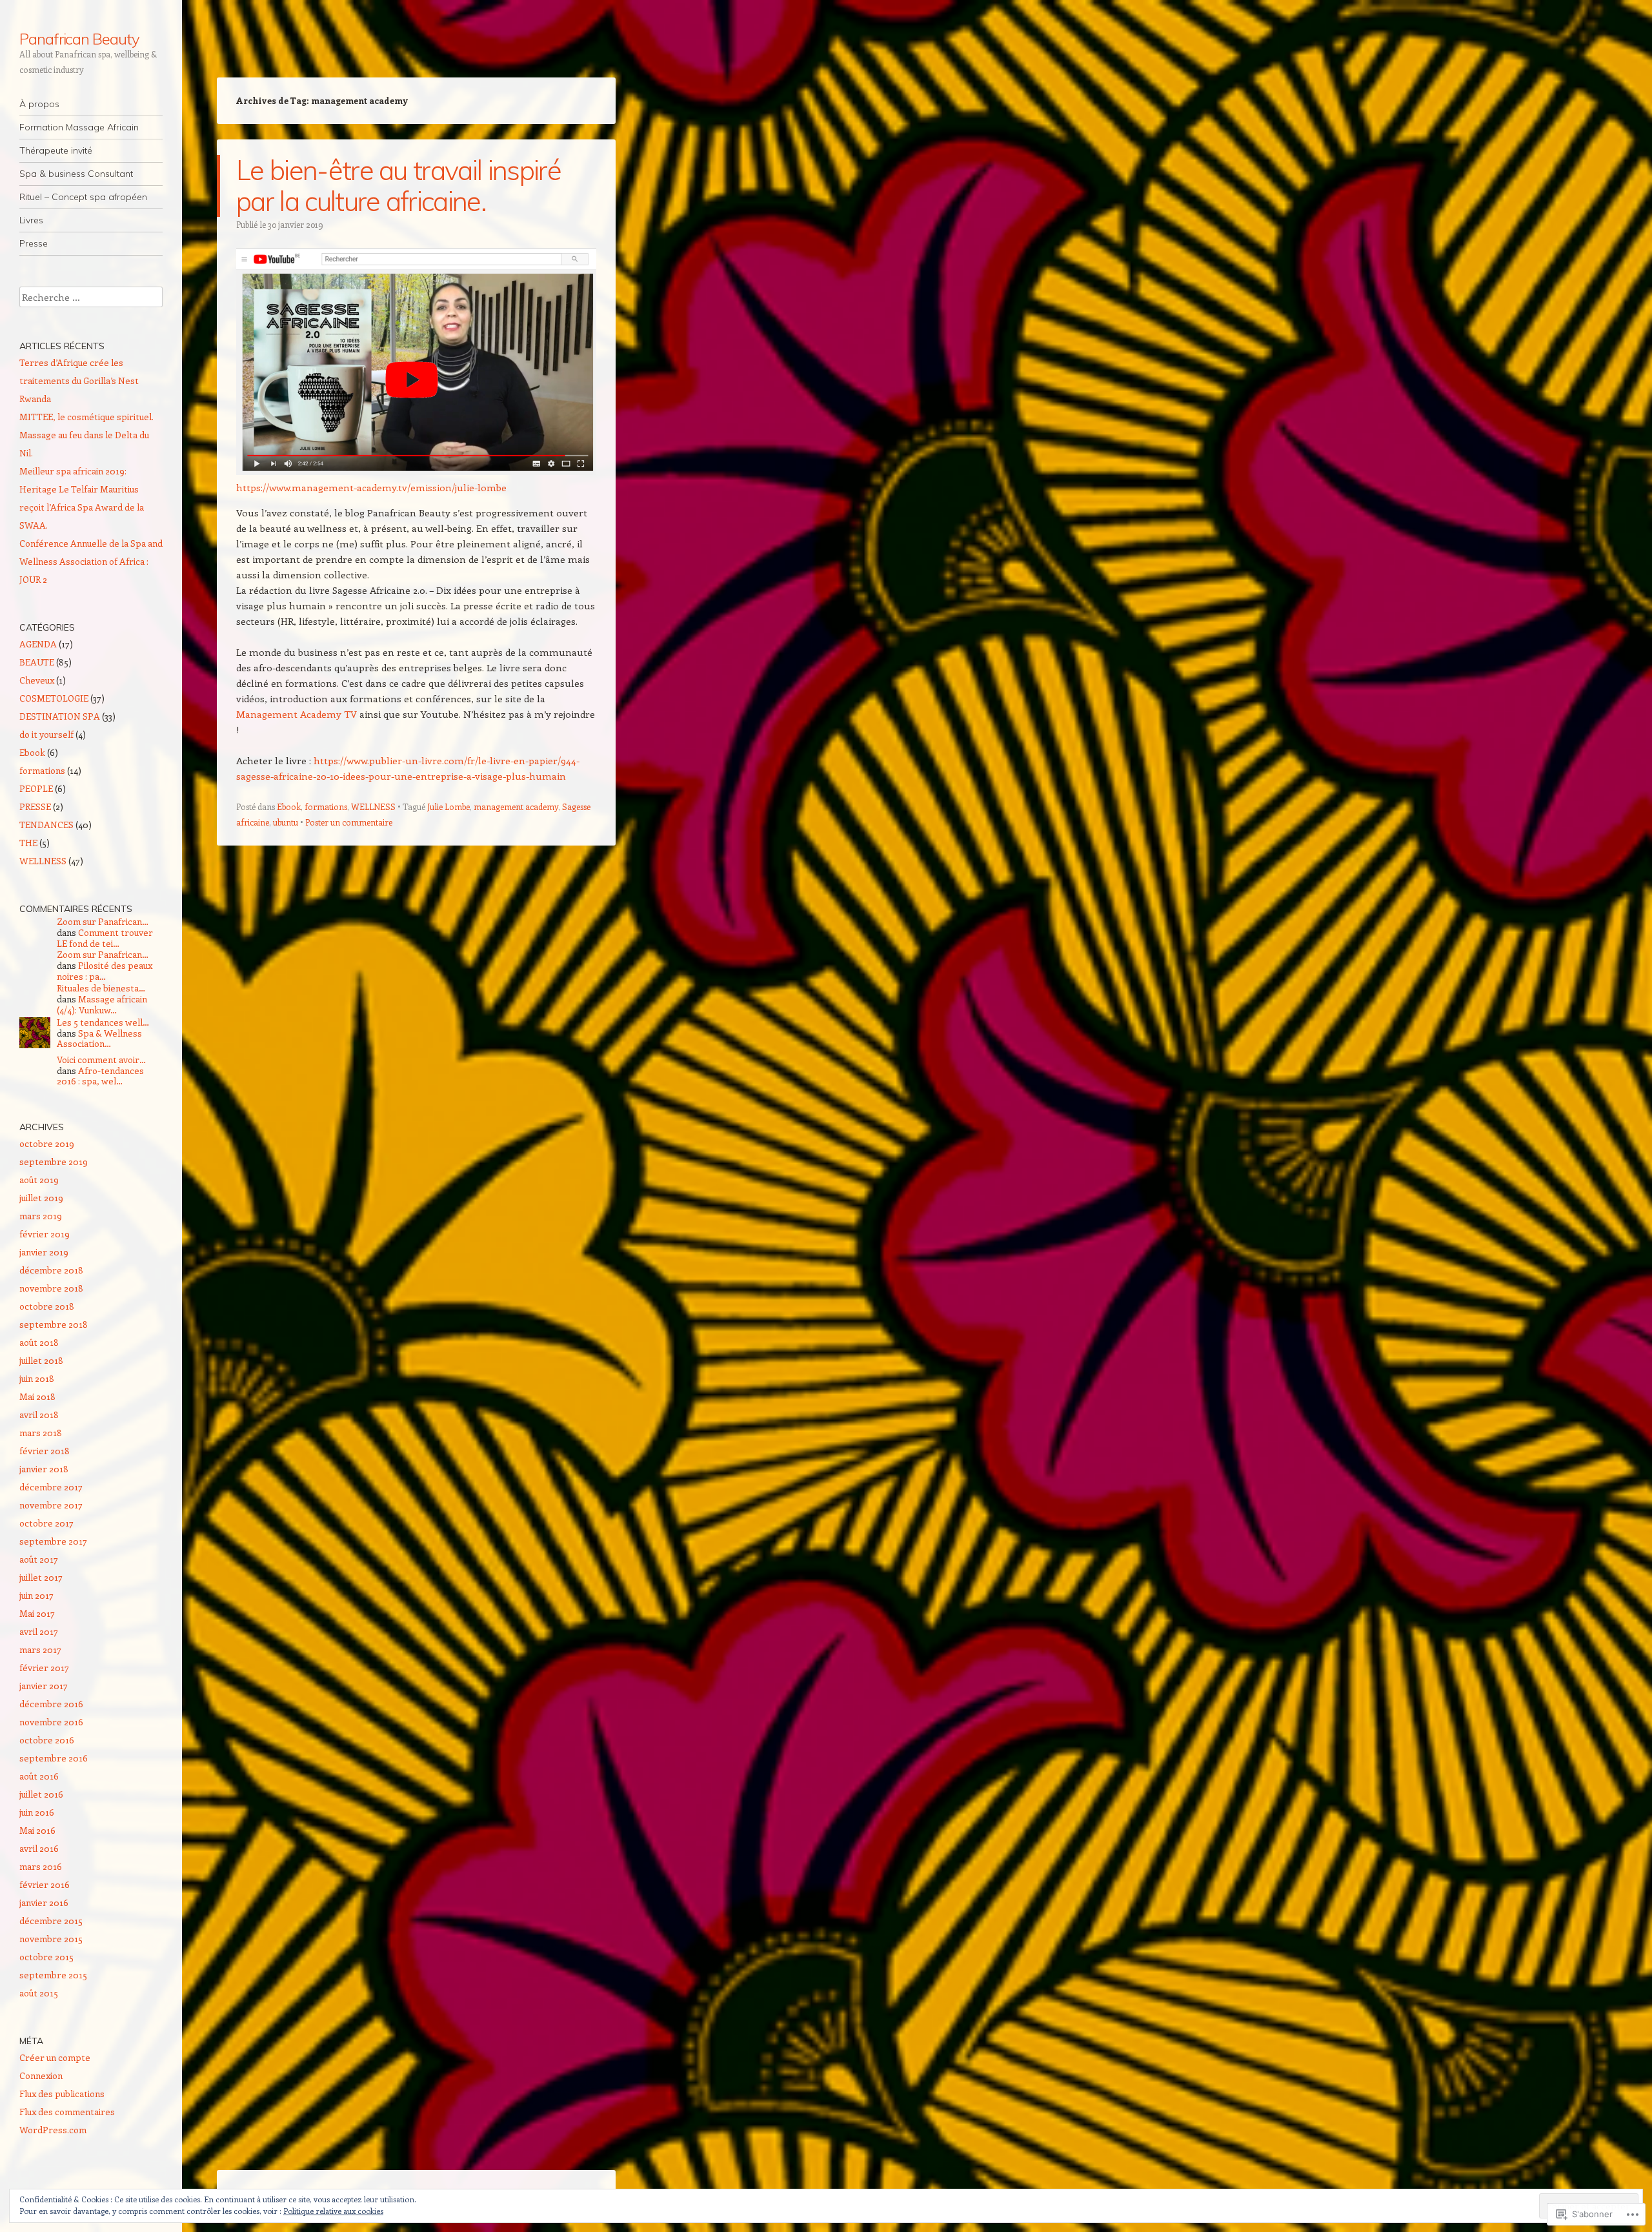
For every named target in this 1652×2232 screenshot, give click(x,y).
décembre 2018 (51, 1270)
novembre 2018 (51, 1288)
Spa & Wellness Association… (99, 1039)
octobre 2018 (47, 1306)
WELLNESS (373, 807)
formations (326, 807)
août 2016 (39, 1776)
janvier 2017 (44, 1686)
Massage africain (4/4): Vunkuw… (102, 1004)
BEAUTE (37, 662)
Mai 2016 (37, 1830)
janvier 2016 (44, 1902)
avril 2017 (39, 1631)
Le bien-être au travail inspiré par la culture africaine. (398, 186)
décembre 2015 (51, 1921)
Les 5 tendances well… (103, 1022)
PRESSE (35, 807)
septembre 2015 (53, 1975)
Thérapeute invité (56, 150)
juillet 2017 (41, 1577)
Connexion (41, 2075)
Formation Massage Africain (79, 127)
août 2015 (39, 1993)
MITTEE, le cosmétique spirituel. (86, 417)
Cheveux (37, 680)
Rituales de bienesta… (101, 988)
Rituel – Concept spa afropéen (83, 197)
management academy (516, 807)
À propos (39, 104)
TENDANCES (46, 825)
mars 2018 (41, 1433)
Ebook (289, 807)
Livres (31, 220)
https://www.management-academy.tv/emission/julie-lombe (371, 487)
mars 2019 (41, 1216)
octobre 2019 (47, 1143)
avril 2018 (39, 1415)
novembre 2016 (51, 1722)
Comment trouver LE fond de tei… (105, 938)
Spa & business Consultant (76, 174)
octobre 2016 (47, 1740)
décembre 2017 (51, 1487)
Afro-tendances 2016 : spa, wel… (100, 1076)
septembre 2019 (54, 1162)
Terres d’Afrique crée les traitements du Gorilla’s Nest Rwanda (79, 380)
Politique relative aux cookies (333, 2211)
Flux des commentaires (67, 2112)
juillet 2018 (41, 1360)
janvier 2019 (44, 1252)
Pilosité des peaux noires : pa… (105, 971)
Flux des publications (62, 2094)
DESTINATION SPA (60, 716)
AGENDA (38, 644)
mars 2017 (40, 1649)
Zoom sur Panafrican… (103, 921)
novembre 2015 (51, 1939)
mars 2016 (41, 1866)
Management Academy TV (298, 714)
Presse (34, 243)
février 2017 (44, 1668)
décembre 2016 (51, 1704)
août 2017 (39, 1559)
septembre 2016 (54, 1758)
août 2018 (39, 1342)
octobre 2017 (46, 1523)
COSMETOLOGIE (54, 698)
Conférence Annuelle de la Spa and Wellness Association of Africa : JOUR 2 (91, 561)
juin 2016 (37, 1812)
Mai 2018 (37, 1396)
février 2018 (45, 1451)
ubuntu (286, 822)
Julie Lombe (448, 807)
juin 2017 (36, 1595)
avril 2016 (39, 1848)
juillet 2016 (41, 1794)
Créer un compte (55, 2057)
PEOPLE (36, 788)
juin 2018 (37, 1378)
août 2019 (39, 1180)
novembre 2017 (51, 1505)
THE (28, 843)
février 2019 (45, 1234)
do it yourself (46, 734)
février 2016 (45, 1884)
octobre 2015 (46, 1957)
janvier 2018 (44, 1469)
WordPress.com (53, 2130)
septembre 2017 (53, 1541)
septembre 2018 (54, 1324)
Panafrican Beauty (79, 39)
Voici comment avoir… (101, 1060)
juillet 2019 (41, 1198)
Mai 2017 (37, 1613)
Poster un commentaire (349, 822)
